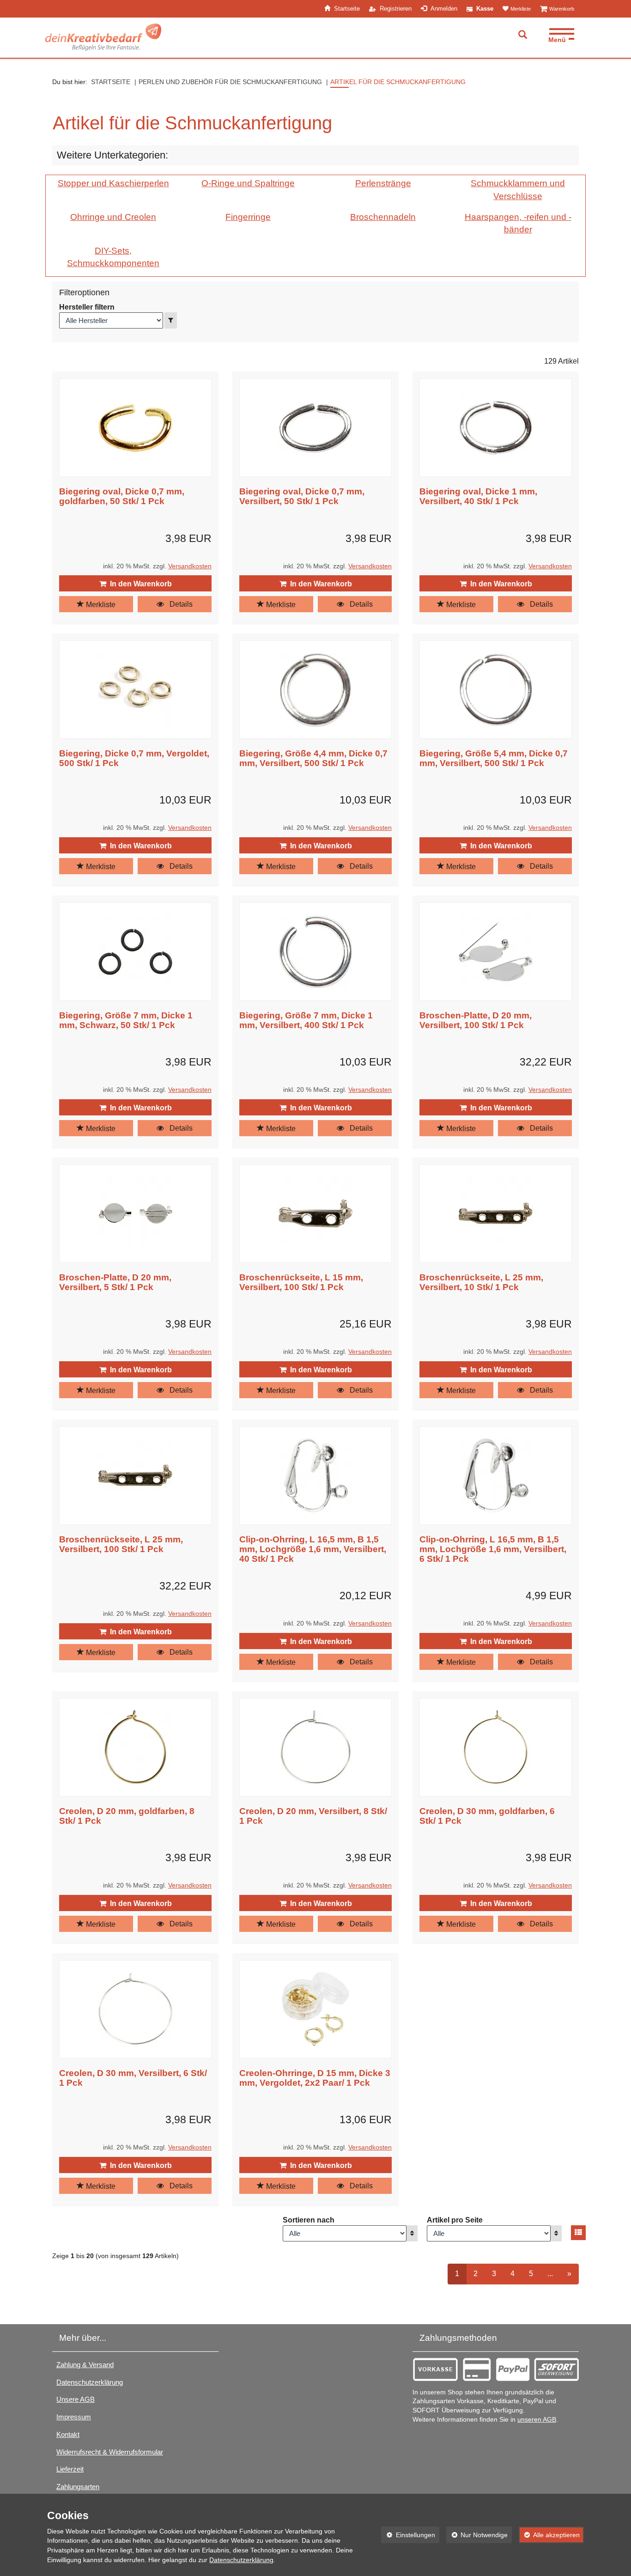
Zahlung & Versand (85, 2365)
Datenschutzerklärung (90, 2382)
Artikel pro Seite (455, 2220)
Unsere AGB (76, 2399)
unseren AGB (537, 2420)
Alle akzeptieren (549, 2535)
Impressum (74, 2417)
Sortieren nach (309, 2220)
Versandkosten (190, 566)
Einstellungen (408, 2535)
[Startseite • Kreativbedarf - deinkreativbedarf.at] (103, 37)
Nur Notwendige (477, 2535)
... (554, 2273)
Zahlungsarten (78, 2487)
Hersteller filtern (87, 307)
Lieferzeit (70, 2469)
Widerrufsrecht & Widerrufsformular (110, 2452)
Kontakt (68, 2434)
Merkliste (100, 605)
